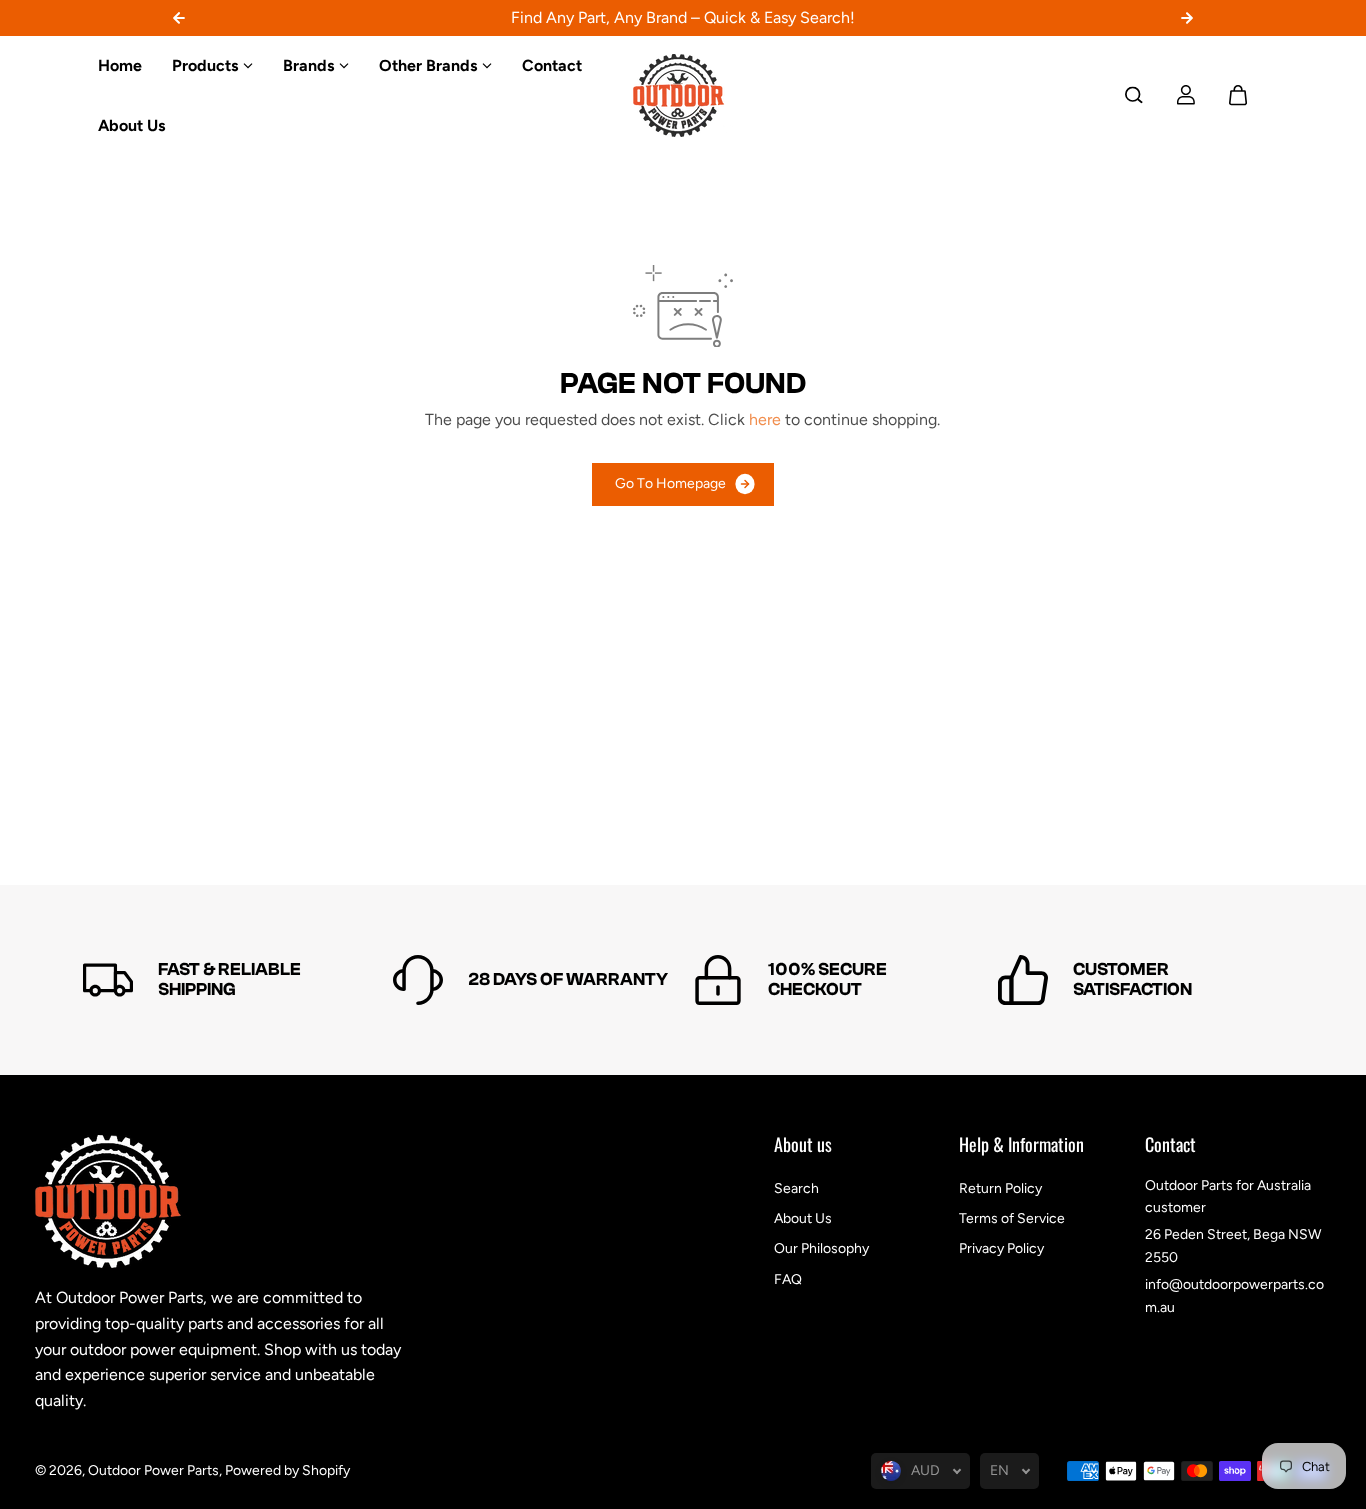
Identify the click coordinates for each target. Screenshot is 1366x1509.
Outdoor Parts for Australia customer (1228, 1196)
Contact (1170, 1146)
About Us (803, 1218)
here (765, 419)
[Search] (1134, 95)
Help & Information (1021, 1146)
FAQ (788, 1279)
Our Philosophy (821, 1248)
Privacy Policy (1001, 1248)
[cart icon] (1238, 95)
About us (803, 1146)
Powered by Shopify (287, 1470)
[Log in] (1186, 95)
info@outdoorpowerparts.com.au (1234, 1295)
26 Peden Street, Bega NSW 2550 (1233, 1245)
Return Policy (1000, 1188)
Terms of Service (1012, 1218)
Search (796, 1188)
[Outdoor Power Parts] (683, 95)
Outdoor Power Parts (153, 1470)
